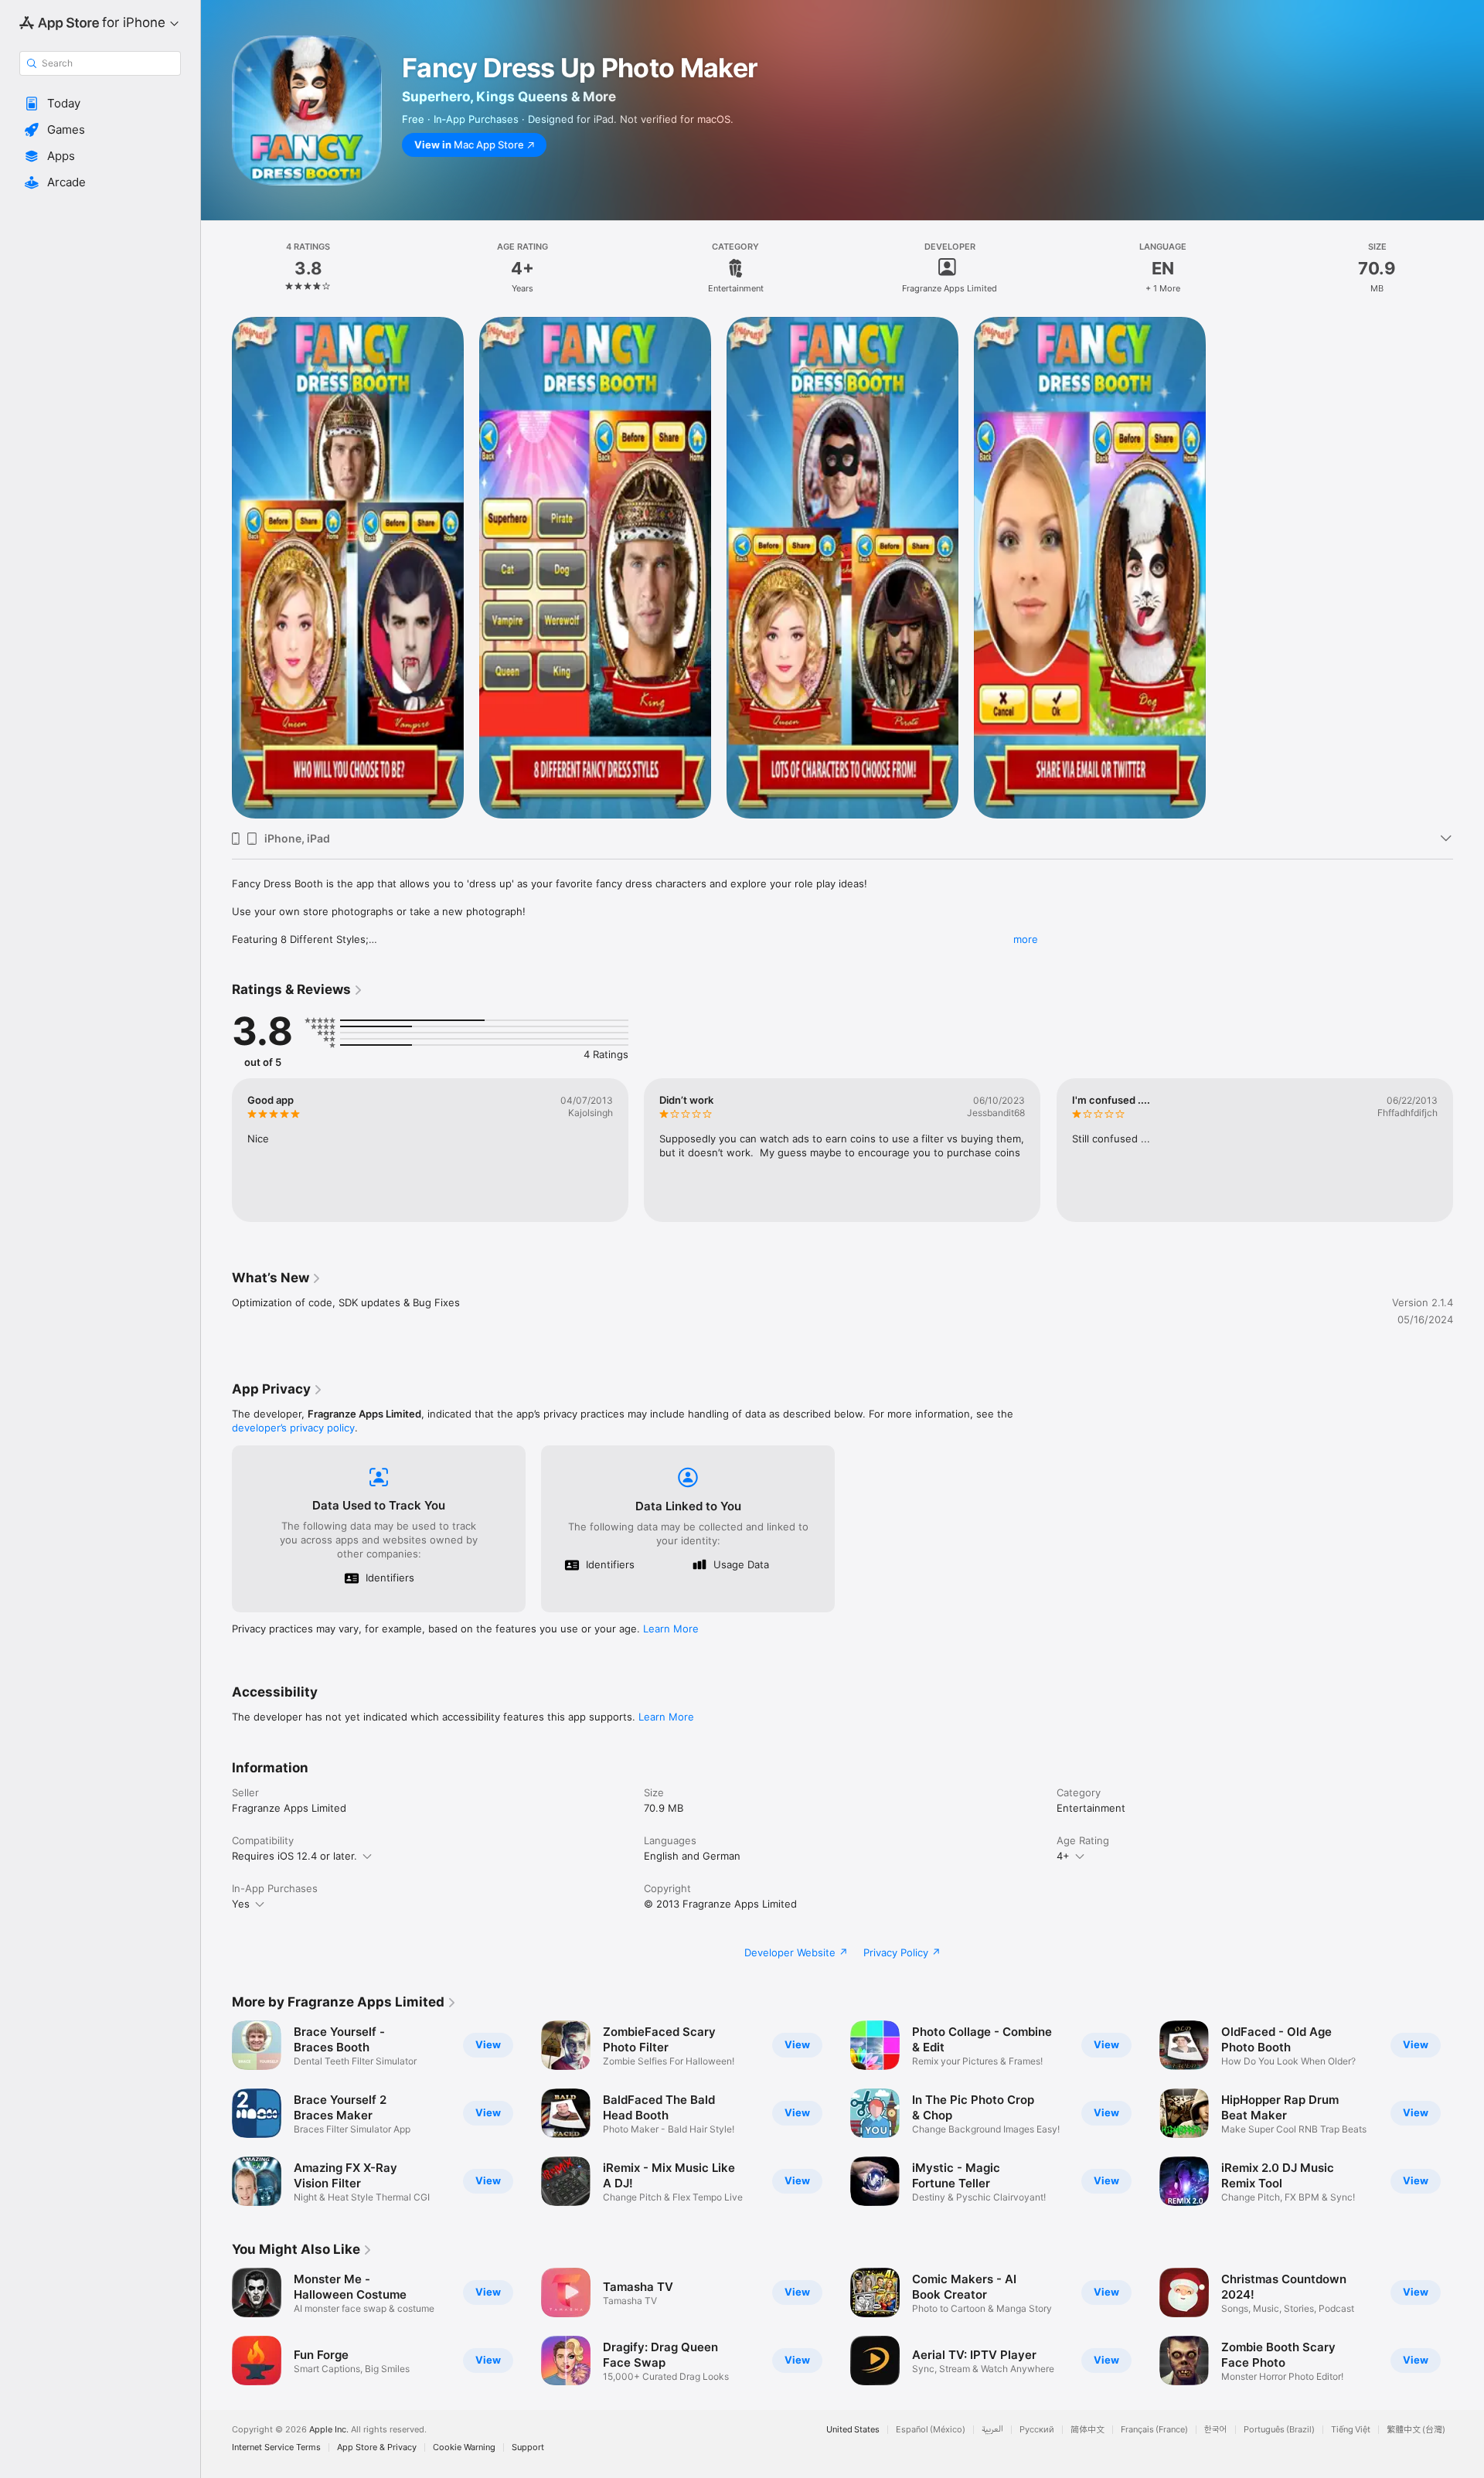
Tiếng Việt (1351, 2430)
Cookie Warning (464, 2447)
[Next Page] (1469, 2113)
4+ (1063, 1856)
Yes (241, 1904)
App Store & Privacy (377, 2447)
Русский (1037, 2430)
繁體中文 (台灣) (1416, 2430)
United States (853, 2430)
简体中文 (1087, 2430)
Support (528, 2447)
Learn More (671, 1629)
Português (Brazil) (1279, 2430)
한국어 (1216, 2430)
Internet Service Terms (276, 2447)
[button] (100, 104)
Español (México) (931, 2430)
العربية (992, 2430)
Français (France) (1154, 2430)
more (1026, 939)
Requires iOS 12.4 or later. (294, 1856)
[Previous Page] (216, 2113)
